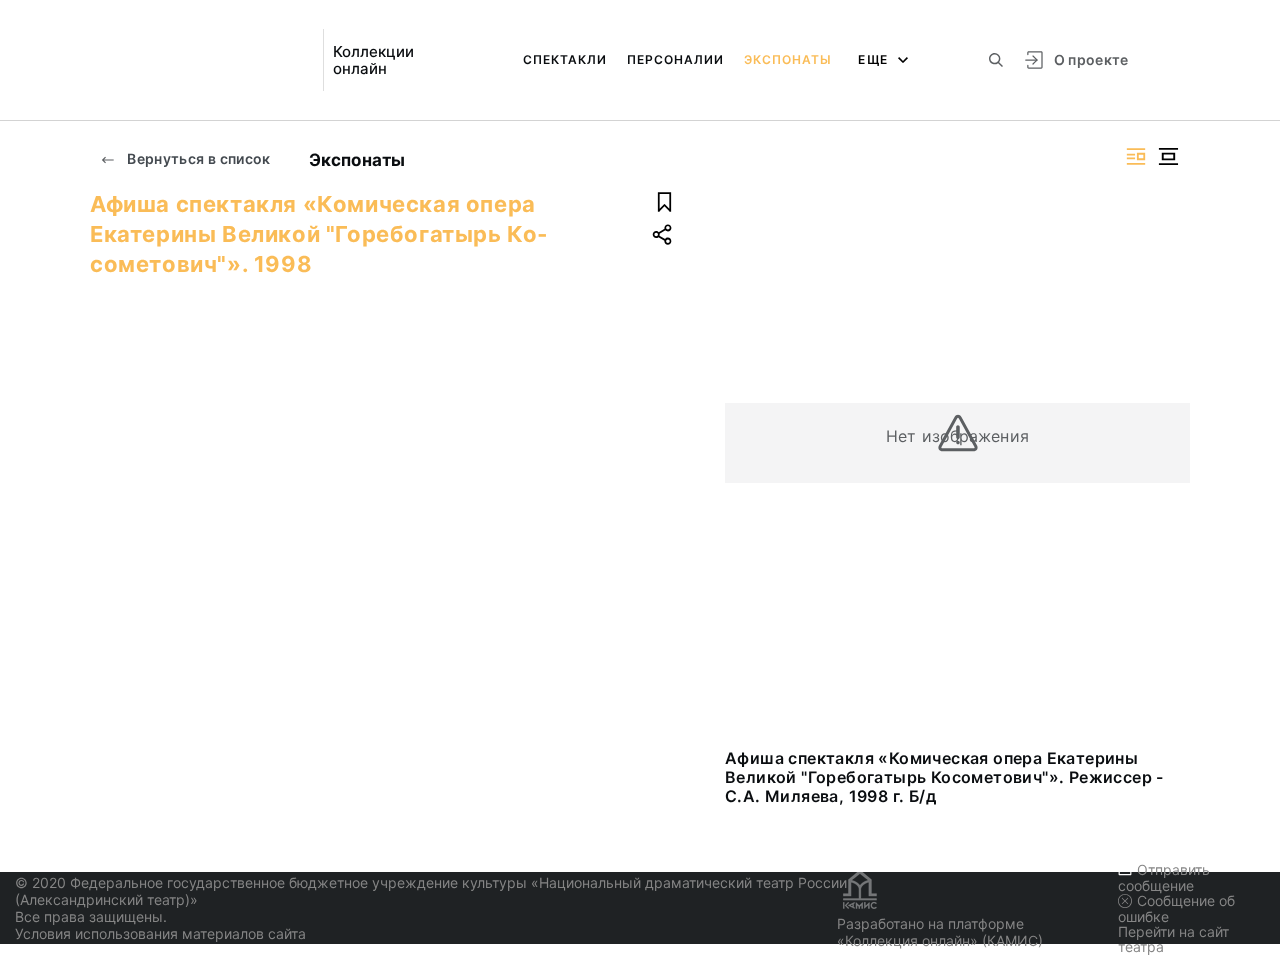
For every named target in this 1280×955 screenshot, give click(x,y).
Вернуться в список (197, 158)
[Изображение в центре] (1168, 156)
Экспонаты (788, 59)
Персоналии (675, 59)
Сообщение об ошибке (1176, 908)
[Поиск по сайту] (996, 60)
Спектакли (565, 59)
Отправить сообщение (1164, 877)
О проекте (1091, 59)
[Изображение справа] (1136, 156)
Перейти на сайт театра (1173, 939)
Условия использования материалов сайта (160, 933)
